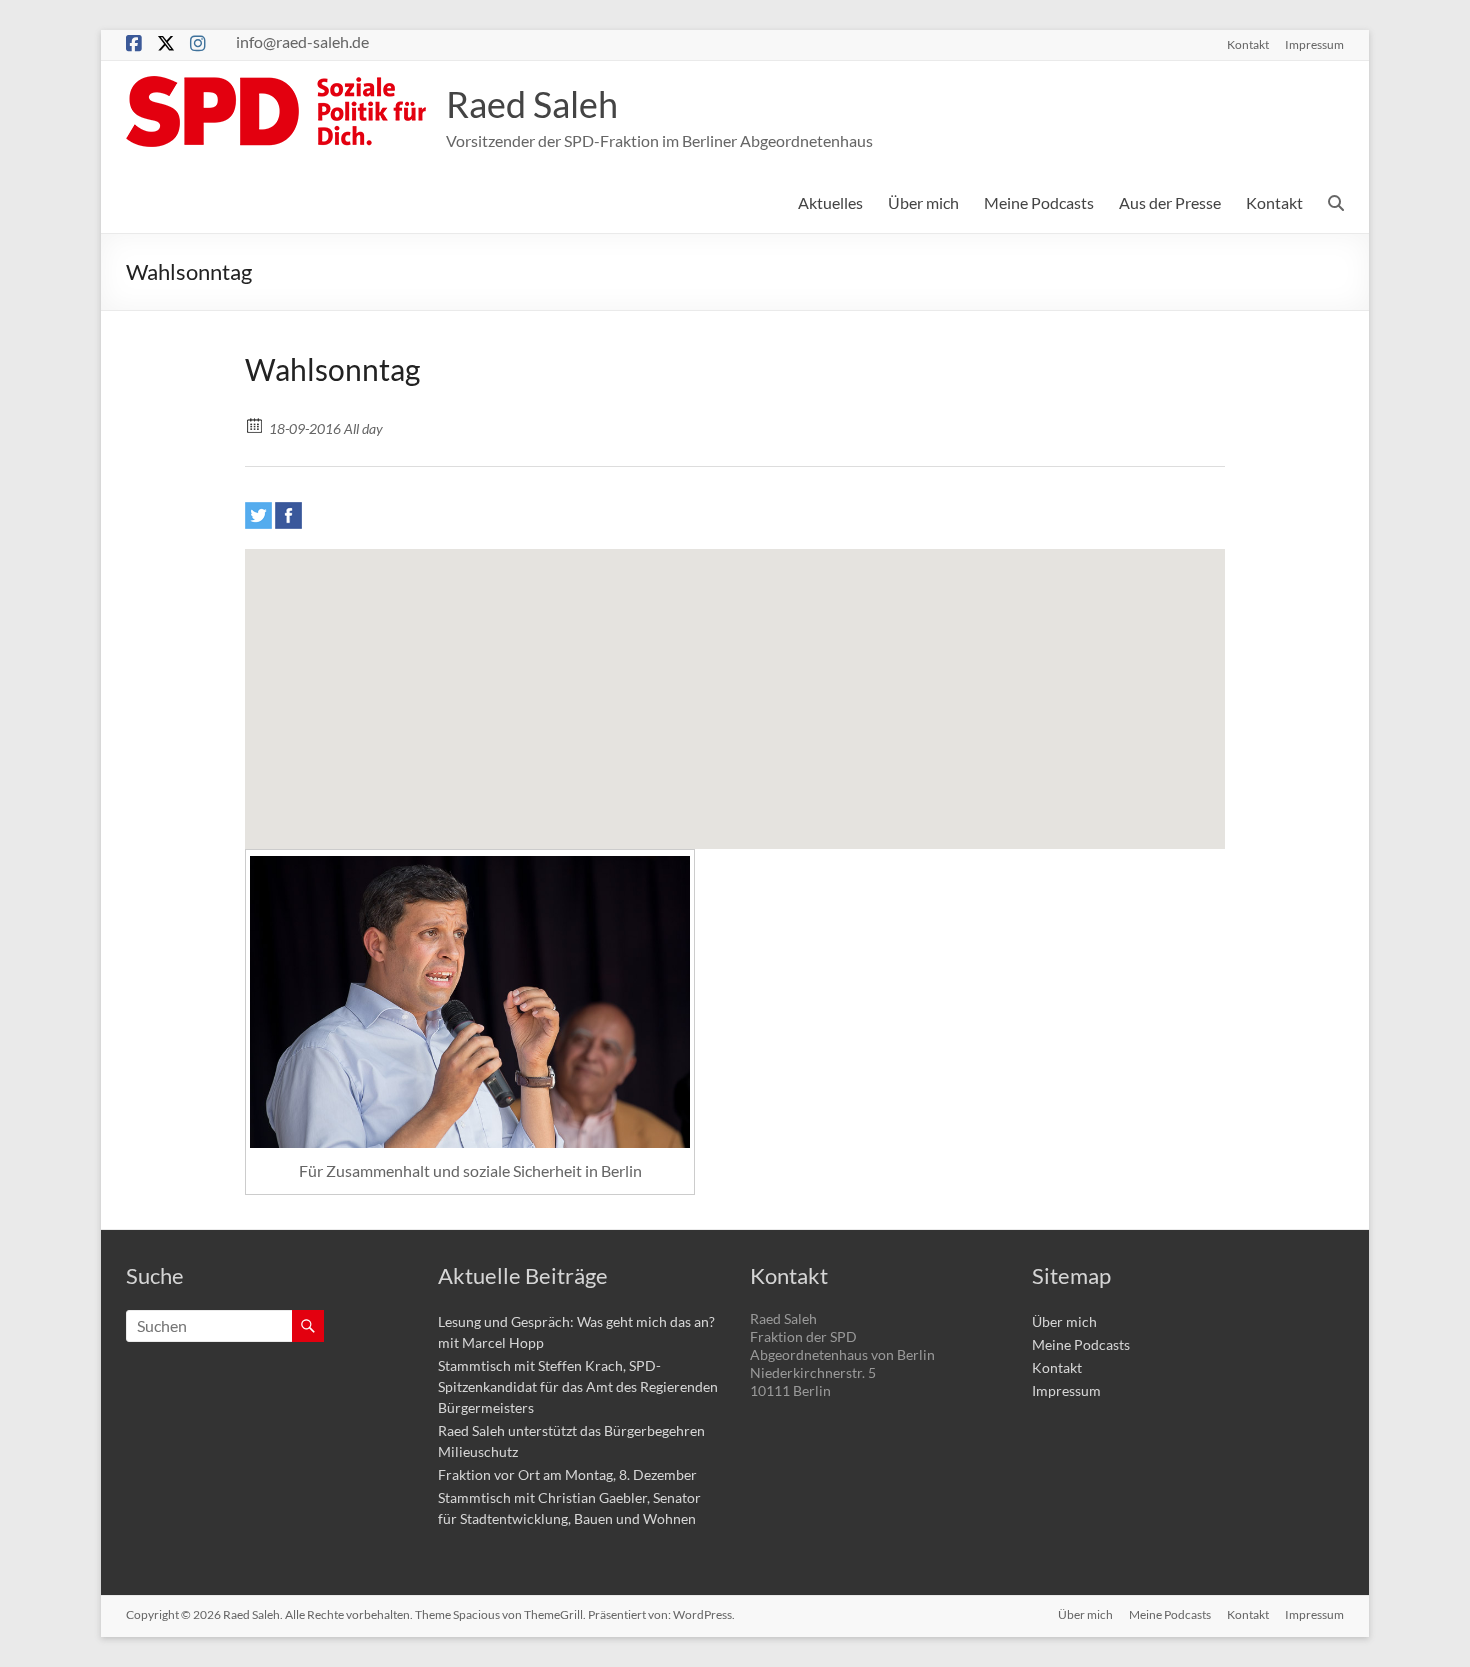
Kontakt (1248, 44)
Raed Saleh (532, 104)
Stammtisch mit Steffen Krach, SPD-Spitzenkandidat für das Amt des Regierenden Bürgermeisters (578, 1386)
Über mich (923, 202)
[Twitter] (258, 515)
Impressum (1314, 44)
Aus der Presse (1170, 202)
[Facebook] (288, 515)
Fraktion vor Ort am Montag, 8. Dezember (567, 1474)
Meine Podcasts (1039, 202)
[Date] (255, 424)
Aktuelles (830, 202)
